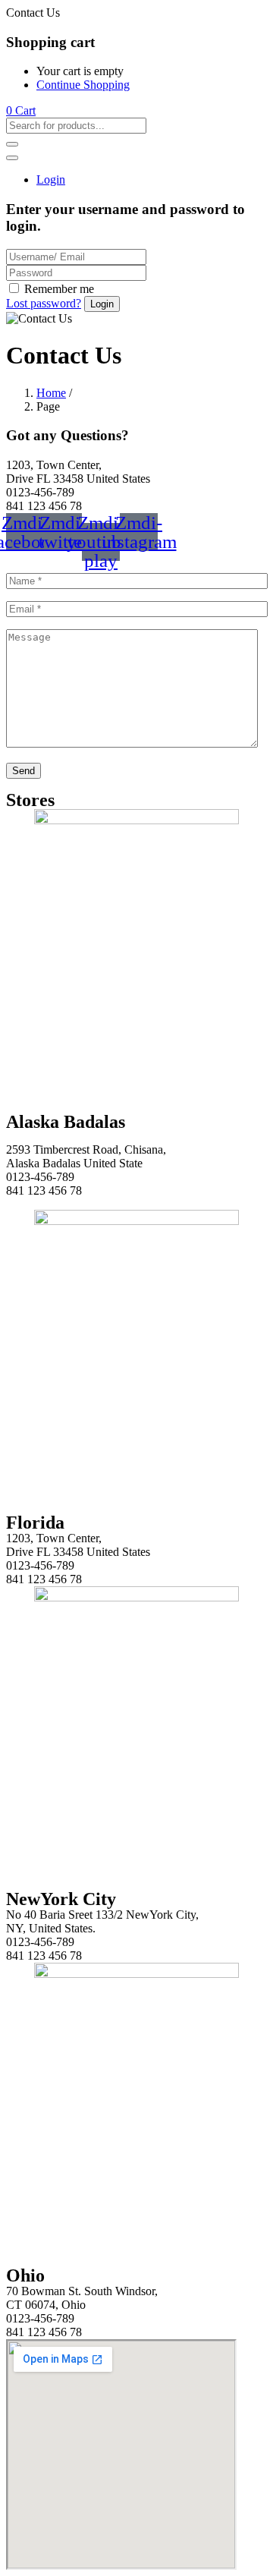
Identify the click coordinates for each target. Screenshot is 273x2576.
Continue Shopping (83, 85)
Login (51, 180)
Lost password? (44, 303)
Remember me (59, 289)
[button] (21, 110)
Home (51, 393)
